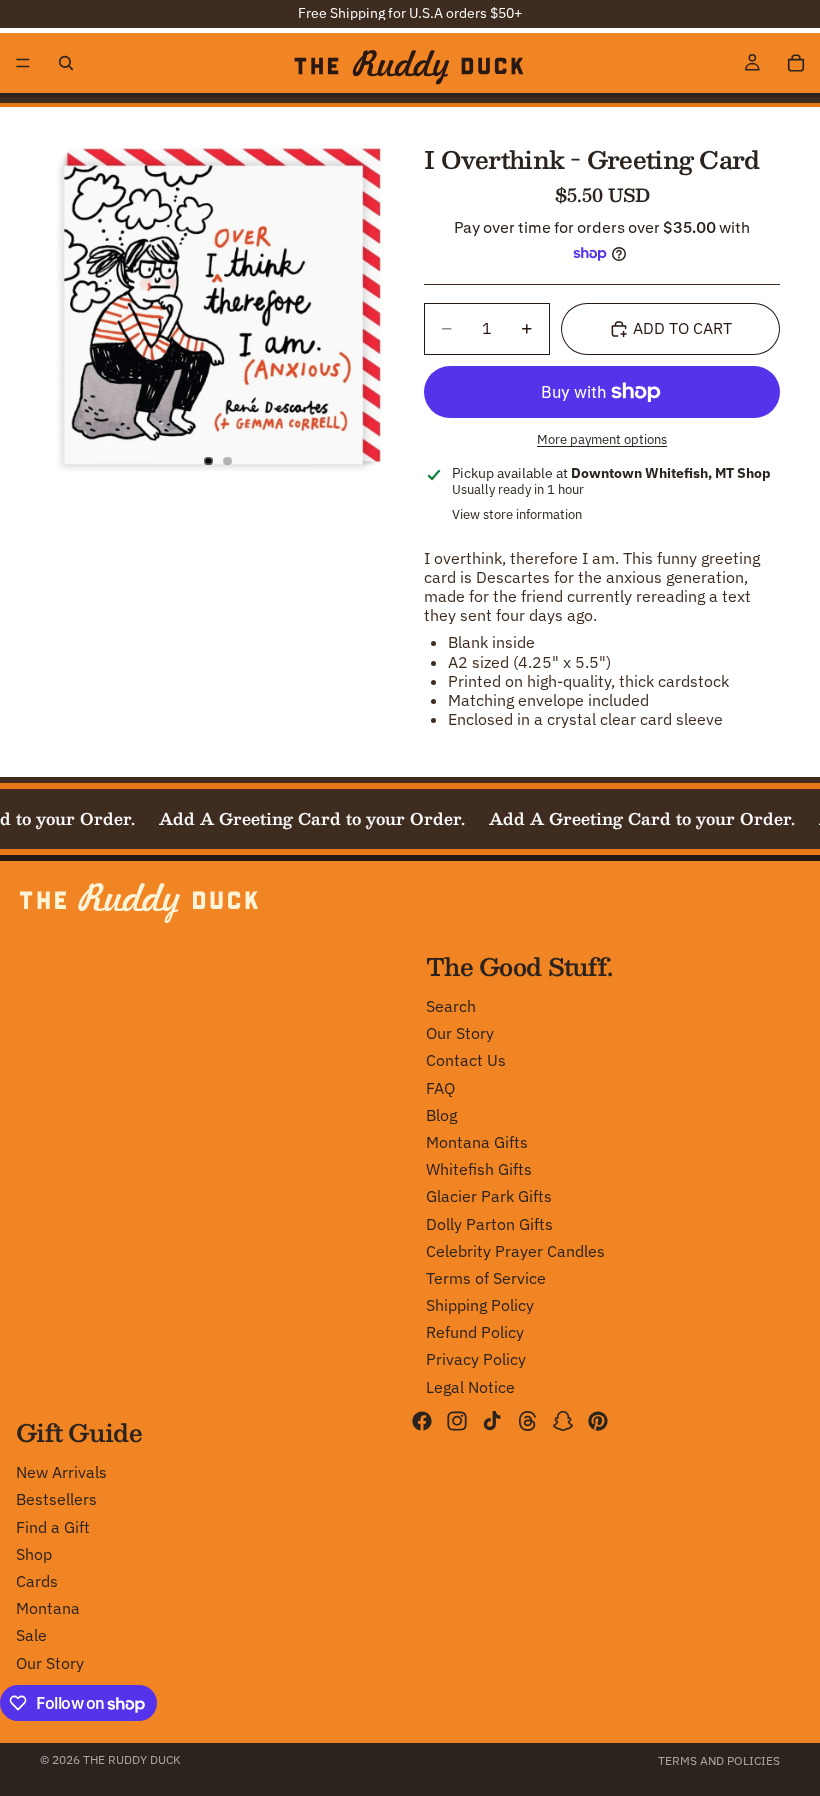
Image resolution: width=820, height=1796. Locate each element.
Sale (31, 1635)
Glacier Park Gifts (489, 1196)
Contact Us (466, 1060)
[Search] (66, 63)
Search (451, 1006)
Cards (37, 1581)
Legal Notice (470, 1386)
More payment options (602, 439)
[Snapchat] (563, 1420)
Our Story (460, 1033)
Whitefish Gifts (479, 1169)
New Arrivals (61, 1472)
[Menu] (23, 63)
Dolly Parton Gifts (489, 1223)
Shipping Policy (480, 1305)
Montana (48, 1608)
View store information (517, 514)
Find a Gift (53, 1526)
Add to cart (682, 328)
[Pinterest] (598, 1420)
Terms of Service (486, 1277)
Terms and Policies (719, 1760)
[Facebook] (422, 1420)
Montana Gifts (477, 1142)
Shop (34, 1553)
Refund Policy (475, 1332)
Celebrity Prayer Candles (515, 1250)
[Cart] (796, 63)
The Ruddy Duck (132, 1759)
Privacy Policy (476, 1359)
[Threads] (528, 1420)
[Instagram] (457, 1420)
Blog (441, 1114)
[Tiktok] (492, 1420)
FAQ (440, 1087)
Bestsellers (56, 1499)
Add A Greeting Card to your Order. (305, 818)
